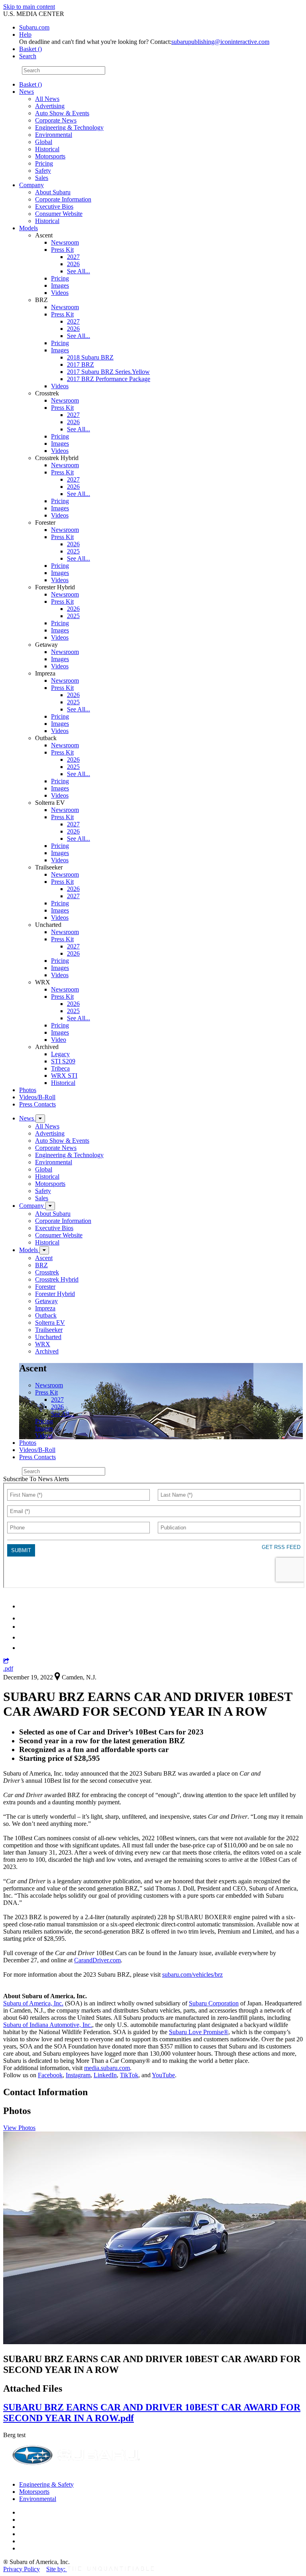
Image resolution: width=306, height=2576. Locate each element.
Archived (47, 1351)
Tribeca (60, 1068)
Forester (45, 1287)
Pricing (44, 163)
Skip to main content (29, 7)
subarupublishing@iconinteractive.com (220, 42)
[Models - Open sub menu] (44, 1250)
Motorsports (50, 156)
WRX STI (64, 1076)
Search (12, 70)
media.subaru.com (107, 2068)
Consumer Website (59, 214)
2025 (73, 551)
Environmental (54, 135)
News (26, 92)
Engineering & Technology (69, 127)
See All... (78, 271)
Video (59, 1040)
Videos (60, 293)
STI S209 (63, 1061)
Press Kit (62, 250)
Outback (46, 1315)
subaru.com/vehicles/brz (192, 1974)
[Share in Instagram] (24, 1648)
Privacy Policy (22, 2569)
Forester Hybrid (55, 1294)
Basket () (30, 49)
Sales (42, 178)
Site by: (57, 2569)
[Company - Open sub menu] (50, 1206)
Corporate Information (63, 199)
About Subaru (53, 192)
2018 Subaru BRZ (90, 357)
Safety (43, 171)
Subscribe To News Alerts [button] (36, 1479)
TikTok (129, 2075)
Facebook (50, 2075)
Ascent (44, 1258)
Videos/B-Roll (37, 1097)
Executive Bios (54, 206)
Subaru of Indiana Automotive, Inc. (48, 2025)
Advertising (50, 106)
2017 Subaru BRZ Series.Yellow (108, 372)
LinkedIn (105, 2075)
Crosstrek (47, 1272)
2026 (73, 264)
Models (28, 228)
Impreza (45, 1308)
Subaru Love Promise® (199, 2032)
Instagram (78, 2075)
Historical (47, 149)
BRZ (41, 1265)
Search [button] (28, 56)
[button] (6, 1661)
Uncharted (48, 1337)
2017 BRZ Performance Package (109, 379)
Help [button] (25, 35)
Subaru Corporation (214, 2003)
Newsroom (65, 242)
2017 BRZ (80, 364)
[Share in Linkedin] (25, 1606)
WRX (43, 1344)
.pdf (8, 1668)
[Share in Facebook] (24, 1618)
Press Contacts (37, 1104)
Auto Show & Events (62, 113)
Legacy (60, 1054)
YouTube (163, 2075)
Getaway (46, 1301)
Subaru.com (34, 27)
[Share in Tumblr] (23, 1637)
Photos (28, 1090)
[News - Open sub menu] (40, 1119)
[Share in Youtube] (24, 1627)
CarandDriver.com (97, 1960)
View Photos (19, 2128)
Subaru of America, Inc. (33, 2003)
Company (31, 185)
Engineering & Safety (46, 2484)
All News (47, 99)
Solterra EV (50, 1323)
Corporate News (56, 120)
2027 (73, 257)
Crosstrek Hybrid (57, 1279)
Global (44, 142)
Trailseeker (49, 1330)
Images (60, 285)
